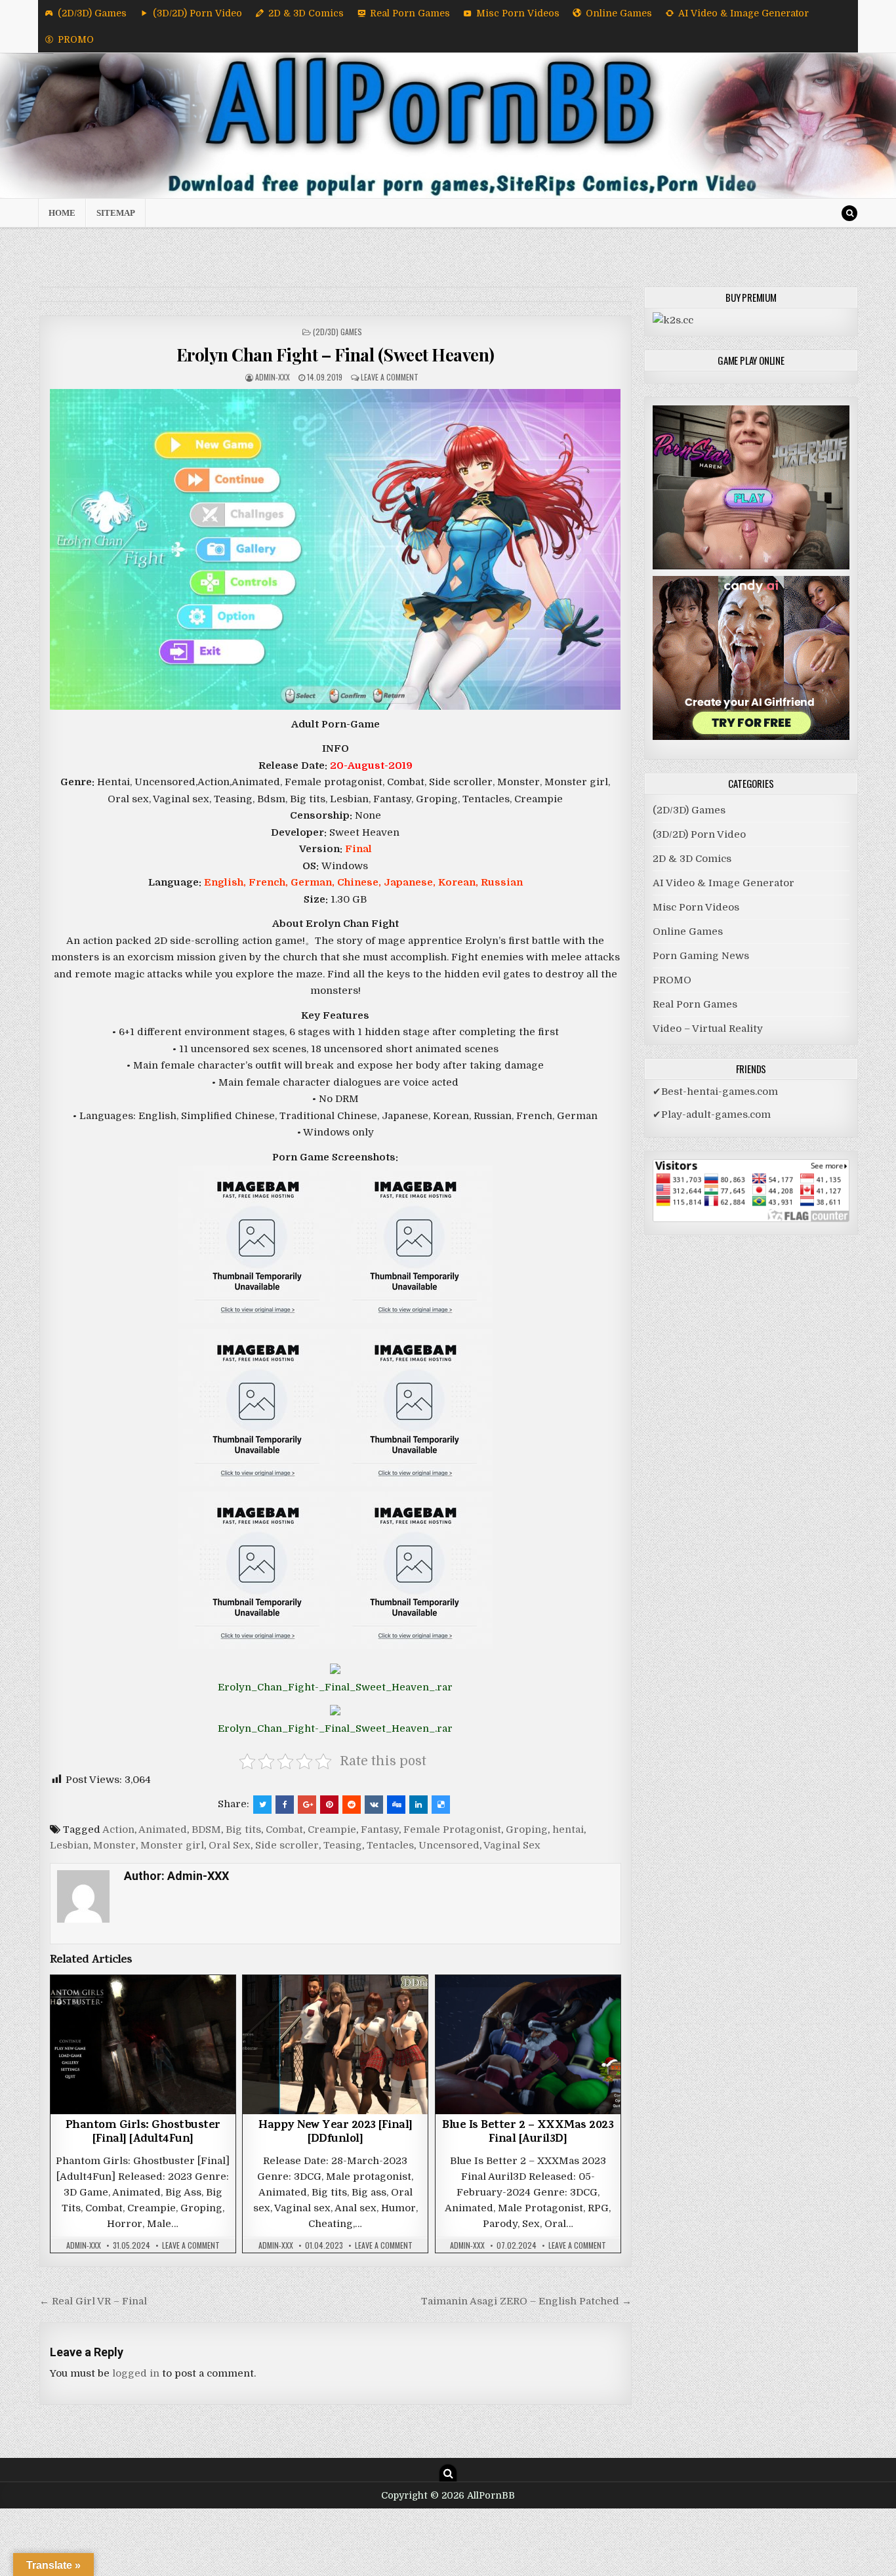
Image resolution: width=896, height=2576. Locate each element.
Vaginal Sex (512, 1845)
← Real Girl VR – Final (93, 2301)
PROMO (76, 39)
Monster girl (172, 1845)
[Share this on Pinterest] (329, 1805)
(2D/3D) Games (92, 13)
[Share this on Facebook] (285, 1805)
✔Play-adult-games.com (712, 1114)
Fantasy (380, 1830)
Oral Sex (230, 1845)
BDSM (206, 1830)
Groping (527, 1830)
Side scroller (287, 1845)
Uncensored (449, 1845)
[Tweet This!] (262, 1805)
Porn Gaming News (701, 956)
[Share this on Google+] (307, 1805)
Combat (284, 1830)
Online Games (619, 13)
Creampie (332, 1830)
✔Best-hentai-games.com (715, 1092)
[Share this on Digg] (396, 1805)
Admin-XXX (273, 377)
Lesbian (69, 1845)
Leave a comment (390, 377)
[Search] (849, 213)
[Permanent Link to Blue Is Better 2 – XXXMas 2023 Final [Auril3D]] (528, 2044)
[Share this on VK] (374, 1805)
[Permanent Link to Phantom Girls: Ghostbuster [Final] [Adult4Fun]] (143, 2044)
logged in (136, 2373)
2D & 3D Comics (306, 13)
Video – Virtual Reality (708, 1029)
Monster (114, 1845)
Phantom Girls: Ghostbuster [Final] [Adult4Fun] (143, 2133)
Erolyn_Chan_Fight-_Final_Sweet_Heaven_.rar (335, 1687)
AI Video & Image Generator (743, 13)
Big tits (243, 1830)
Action (118, 1830)
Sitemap (116, 213)
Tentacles (390, 1845)
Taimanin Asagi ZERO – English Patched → (526, 2301)
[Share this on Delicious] (441, 1805)
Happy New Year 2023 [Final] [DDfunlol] (336, 2133)
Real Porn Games (410, 13)
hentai (568, 1830)
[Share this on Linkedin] (418, 1805)
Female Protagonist (452, 1830)
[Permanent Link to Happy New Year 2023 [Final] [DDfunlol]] (335, 2044)
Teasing (343, 1845)
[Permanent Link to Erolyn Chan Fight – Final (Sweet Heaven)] (336, 549)
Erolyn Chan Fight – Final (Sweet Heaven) (336, 355)
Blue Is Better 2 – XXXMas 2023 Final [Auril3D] (528, 2133)
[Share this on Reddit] (352, 1805)
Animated (163, 1830)
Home (62, 213)
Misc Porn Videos (518, 13)
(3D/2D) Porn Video (197, 13)
